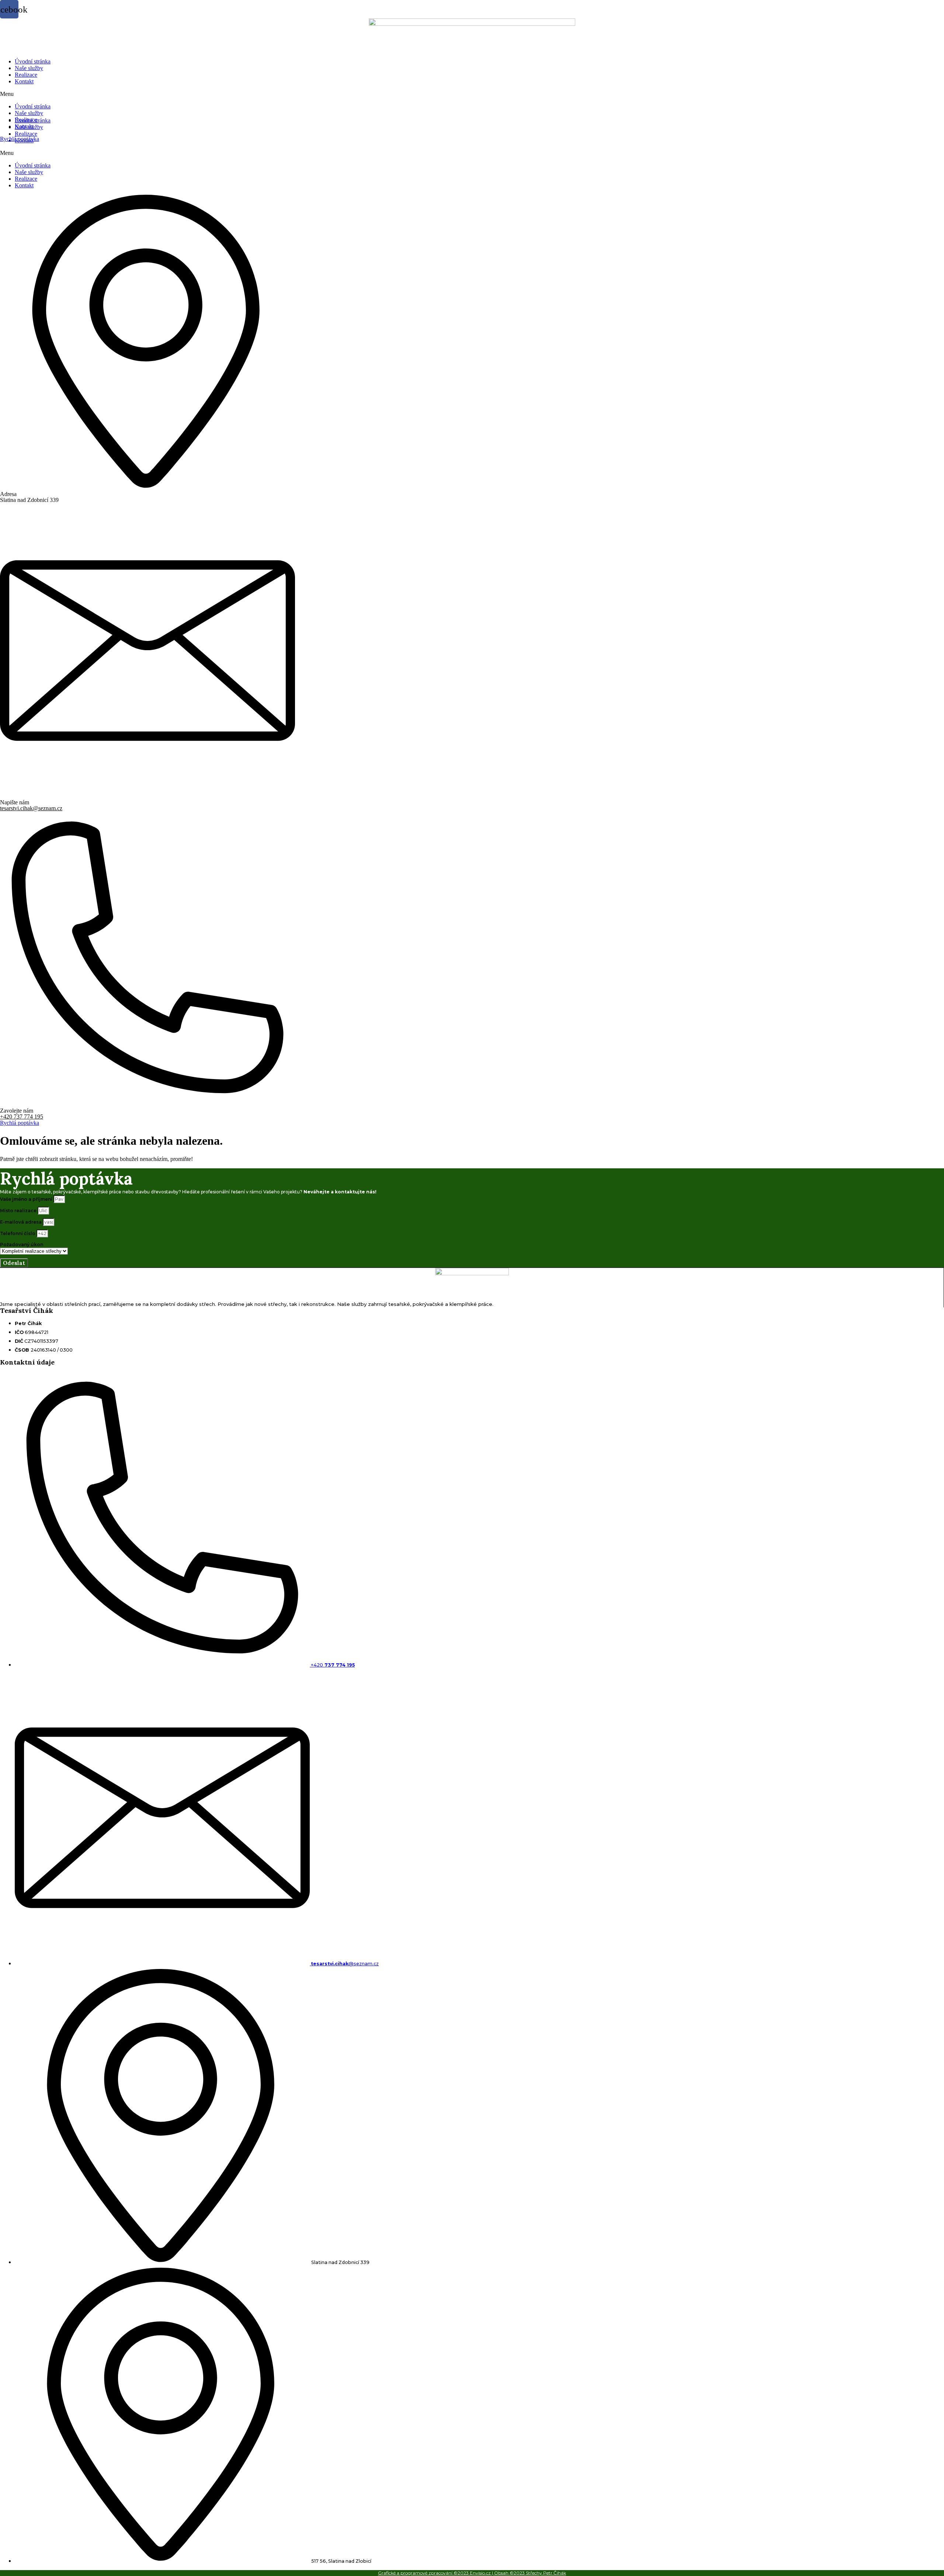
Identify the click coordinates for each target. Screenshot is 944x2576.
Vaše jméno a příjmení (27, 1199)
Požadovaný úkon (22, 1244)
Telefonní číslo (18, 1233)
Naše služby (29, 68)
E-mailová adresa (21, 1222)
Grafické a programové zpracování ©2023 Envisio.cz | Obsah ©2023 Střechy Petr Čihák (472, 2573)
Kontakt (24, 81)
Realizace (26, 75)
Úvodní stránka (33, 61)
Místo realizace (19, 1211)
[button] (472, 94)
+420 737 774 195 (22, 1117)
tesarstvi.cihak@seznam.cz (31, 808)
